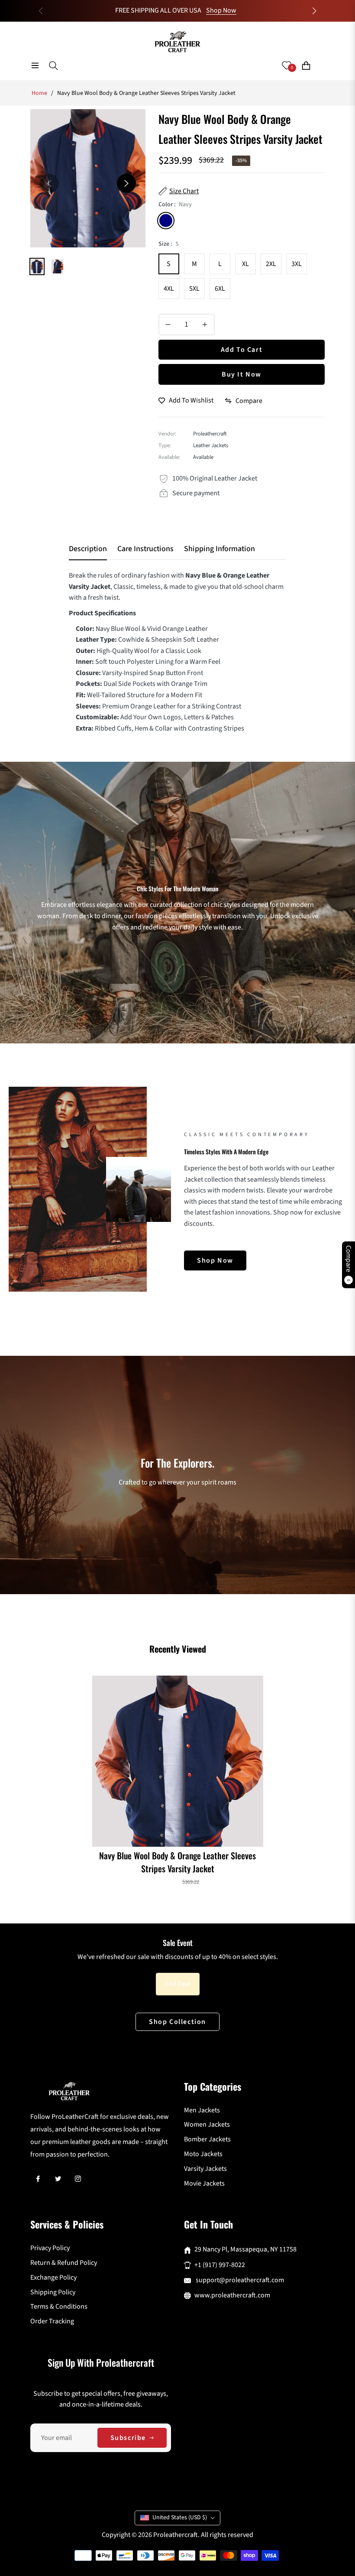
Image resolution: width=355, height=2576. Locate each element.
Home (39, 93)
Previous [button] (49, 183)
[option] (88, 178)
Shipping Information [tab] (219, 549)
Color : (175, 205)
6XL (220, 289)
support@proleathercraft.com (239, 2280)
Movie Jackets (204, 2183)
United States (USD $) (180, 2518)
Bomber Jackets (207, 2139)
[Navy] (166, 221)
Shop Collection (177, 2022)
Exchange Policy (53, 2277)
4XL (169, 289)
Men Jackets (202, 2110)
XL (245, 264)
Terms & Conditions (59, 2306)
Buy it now (242, 374)
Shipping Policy (53, 2292)
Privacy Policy (50, 2248)
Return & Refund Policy (64, 2263)
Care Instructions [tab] (145, 549)
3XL (297, 264)
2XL (271, 264)
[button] (314, 11)
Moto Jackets (203, 2154)
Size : (169, 244)
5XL (194, 289)
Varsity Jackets (205, 2169)
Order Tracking (52, 2321)
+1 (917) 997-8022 (220, 2265)
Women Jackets (207, 2124)
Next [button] (126, 183)
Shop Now (221, 10)
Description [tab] (88, 549)
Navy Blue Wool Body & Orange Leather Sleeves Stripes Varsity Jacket (177, 1862)
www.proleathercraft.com (232, 2295)
